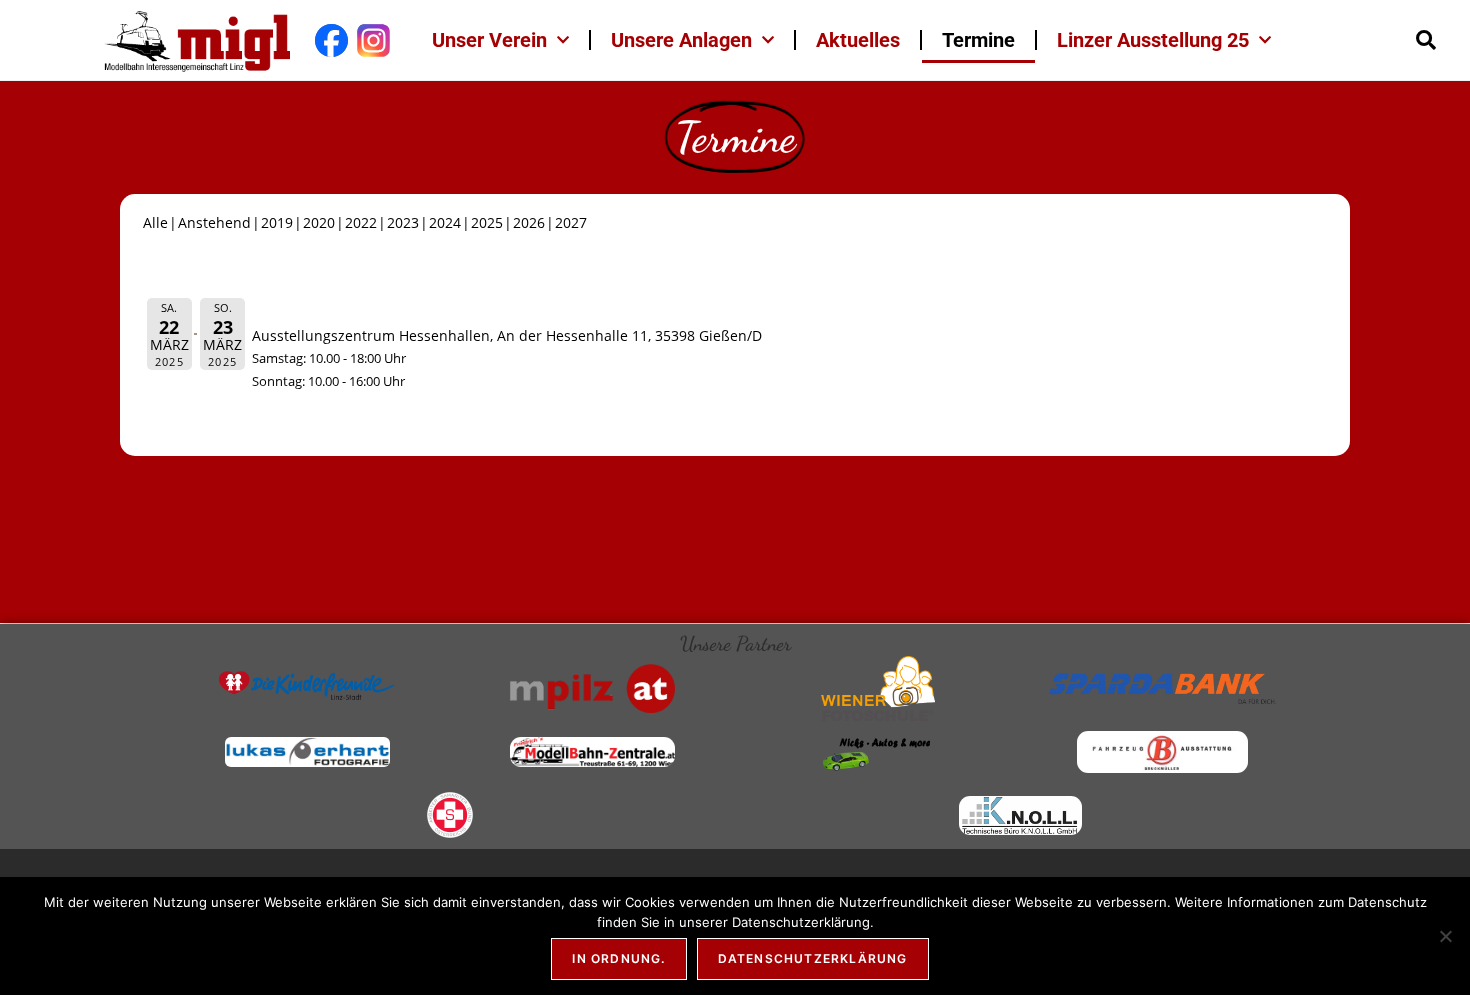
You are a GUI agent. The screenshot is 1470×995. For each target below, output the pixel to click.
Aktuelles (858, 40)
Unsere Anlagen (681, 40)
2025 (487, 222)
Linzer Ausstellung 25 (1153, 40)
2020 (319, 222)
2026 (529, 222)
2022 (361, 222)
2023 (403, 222)
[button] (1426, 40)
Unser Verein (489, 40)
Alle (155, 222)
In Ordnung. (618, 958)
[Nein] (1445, 936)
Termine (978, 40)
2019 (277, 222)
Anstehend (214, 222)
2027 (571, 222)
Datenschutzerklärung (813, 958)
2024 (445, 222)
